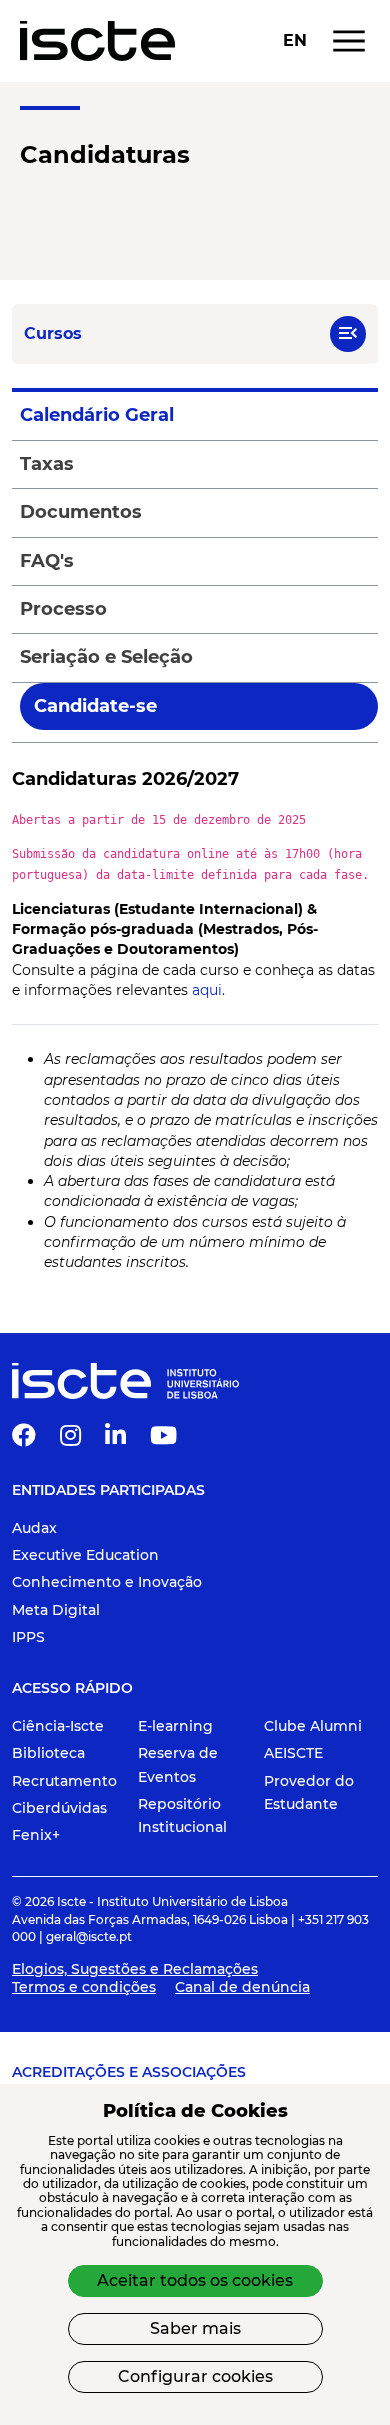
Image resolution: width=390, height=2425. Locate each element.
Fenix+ (36, 1835)
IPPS (28, 1637)
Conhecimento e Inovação (107, 1582)
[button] (348, 334)
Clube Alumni (313, 1726)
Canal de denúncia (242, 1987)
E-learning (175, 1726)
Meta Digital (56, 1610)
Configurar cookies (195, 2376)
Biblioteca (48, 1753)
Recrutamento (64, 1781)
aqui (207, 990)
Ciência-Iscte (58, 1726)
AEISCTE (293, 1753)
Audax (34, 1528)
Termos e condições (84, 1987)
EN (295, 41)
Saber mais (195, 2328)
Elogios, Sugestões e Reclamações (135, 1969)
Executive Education (85, 1555)
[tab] (195, 414)
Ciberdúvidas (59, 1808)
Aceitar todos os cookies (195, 2280)
